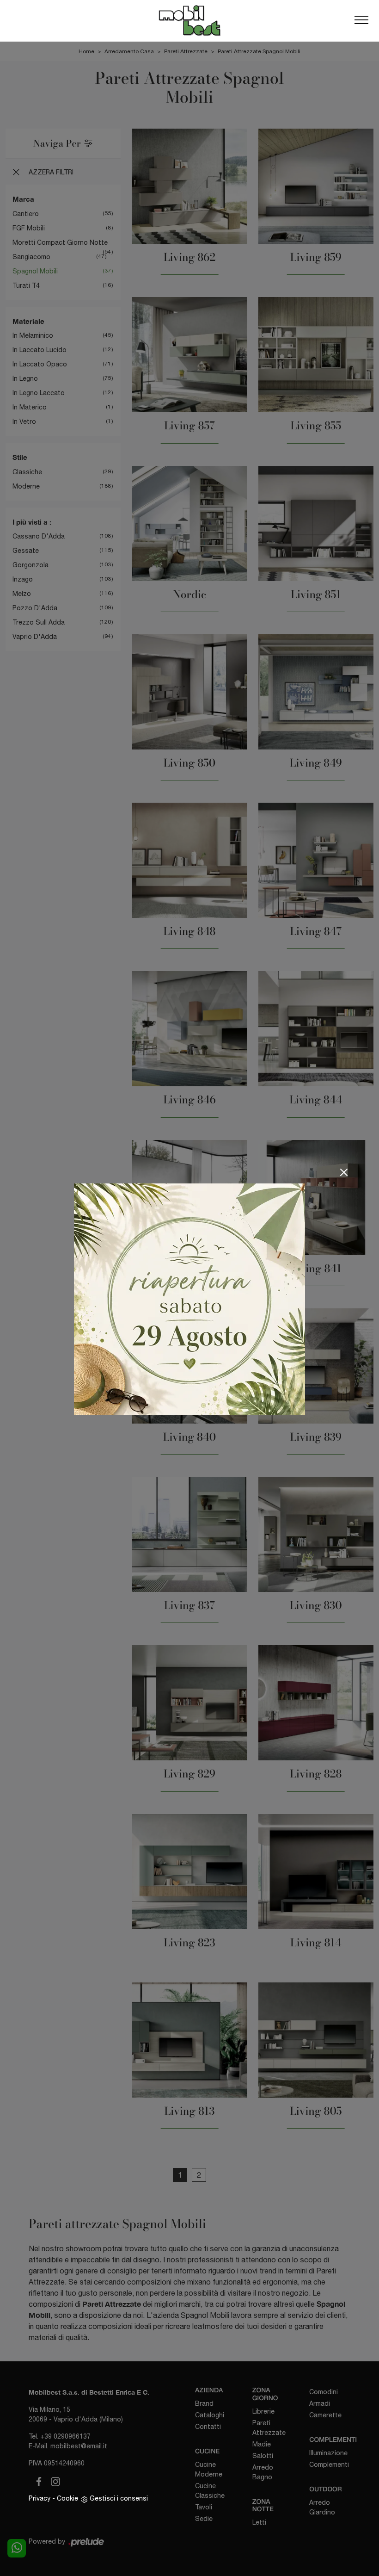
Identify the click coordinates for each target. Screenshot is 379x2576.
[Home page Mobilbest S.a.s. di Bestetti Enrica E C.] (189, 21)
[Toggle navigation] (361, 20)
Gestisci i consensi (119, 2498)
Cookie (67, 2498)
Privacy (40, 2498)
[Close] (344, 1172)
